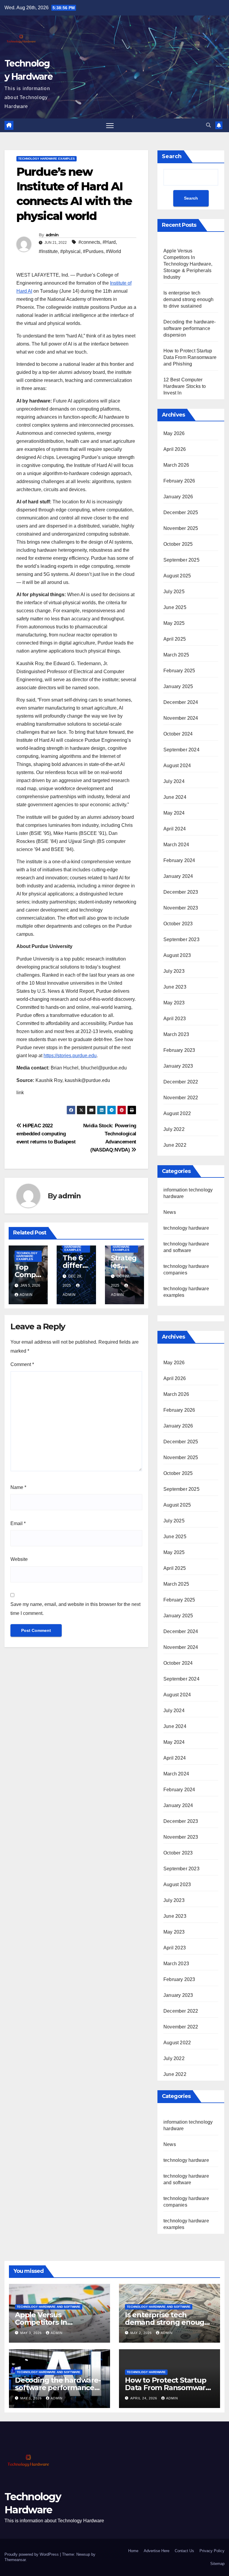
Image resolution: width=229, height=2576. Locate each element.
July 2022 (174, 1129)
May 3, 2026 (32, 2333)
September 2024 (181, 750)
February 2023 (179, 1050)
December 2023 (181, 892)
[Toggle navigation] (110, 125)
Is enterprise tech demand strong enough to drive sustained (188, 299)
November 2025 (181, 528)
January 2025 (178, 686)
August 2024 (177, 766)
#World (113, 251)
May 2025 (174, 623)
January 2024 (178, 876)
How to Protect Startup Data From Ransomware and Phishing (190, 357)
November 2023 (181, 908)
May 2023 (174, 1003)
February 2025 (179, 671)
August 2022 (177, 1113)
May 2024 (174, 813)
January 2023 (178, 1066)
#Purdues (93, 251)
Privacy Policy (212, 2551)
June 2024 (175, 797)
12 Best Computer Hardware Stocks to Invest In (185, 386)
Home (133, 2551)
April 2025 (175, 639)
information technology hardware (188, 2125)
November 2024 (181, 718)
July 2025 (174, 592)
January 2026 (178, 497)
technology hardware (186, 1228)
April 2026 (175, 449)
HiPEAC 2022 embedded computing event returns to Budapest (46, 1134)
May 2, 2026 (142, 2333)
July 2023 (174, 971)
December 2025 (181, 512)
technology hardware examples (47, 159)
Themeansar (15, 2560)
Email (18, 1523)
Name (18, 1487)
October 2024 (178, 734)
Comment (22, 1364)
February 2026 (179, 481)
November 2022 (181, 1098)
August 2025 (177, 576)
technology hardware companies (186, 2202)
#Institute (48, 251)
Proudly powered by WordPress (32, 2554)
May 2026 (174, 433)
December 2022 (181, 1082)
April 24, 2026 (144, 2398)
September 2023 (181, 939)
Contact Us (184, 2551)
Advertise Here (157, 2551)
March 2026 (176, 465)
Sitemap (217, 2564)
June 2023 (175, 987)
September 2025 (181, 560)
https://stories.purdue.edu (70, 1056)
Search (172, 156)
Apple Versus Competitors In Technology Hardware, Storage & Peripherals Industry (188, 264)
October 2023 (178, 924)
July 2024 (174, 781)
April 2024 (175, 829)
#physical (70, 251)
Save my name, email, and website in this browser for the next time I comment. (75, 1609)
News (170, 1212)
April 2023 (175, 1019)
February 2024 (179, 860)
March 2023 (176, 1034)
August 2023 (177, 955)
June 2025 (175, 607)
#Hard (109, 242)
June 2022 (175, 1145)
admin (52, 235)
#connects (89, 242)
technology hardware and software (186, 2179)
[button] (208, 125)
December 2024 (181, 702)
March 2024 (176, 845)
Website (19, 1559)
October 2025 (178, 544)
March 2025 (176, 655)
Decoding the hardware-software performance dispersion (189, 328)
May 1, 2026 (32, 2398)
